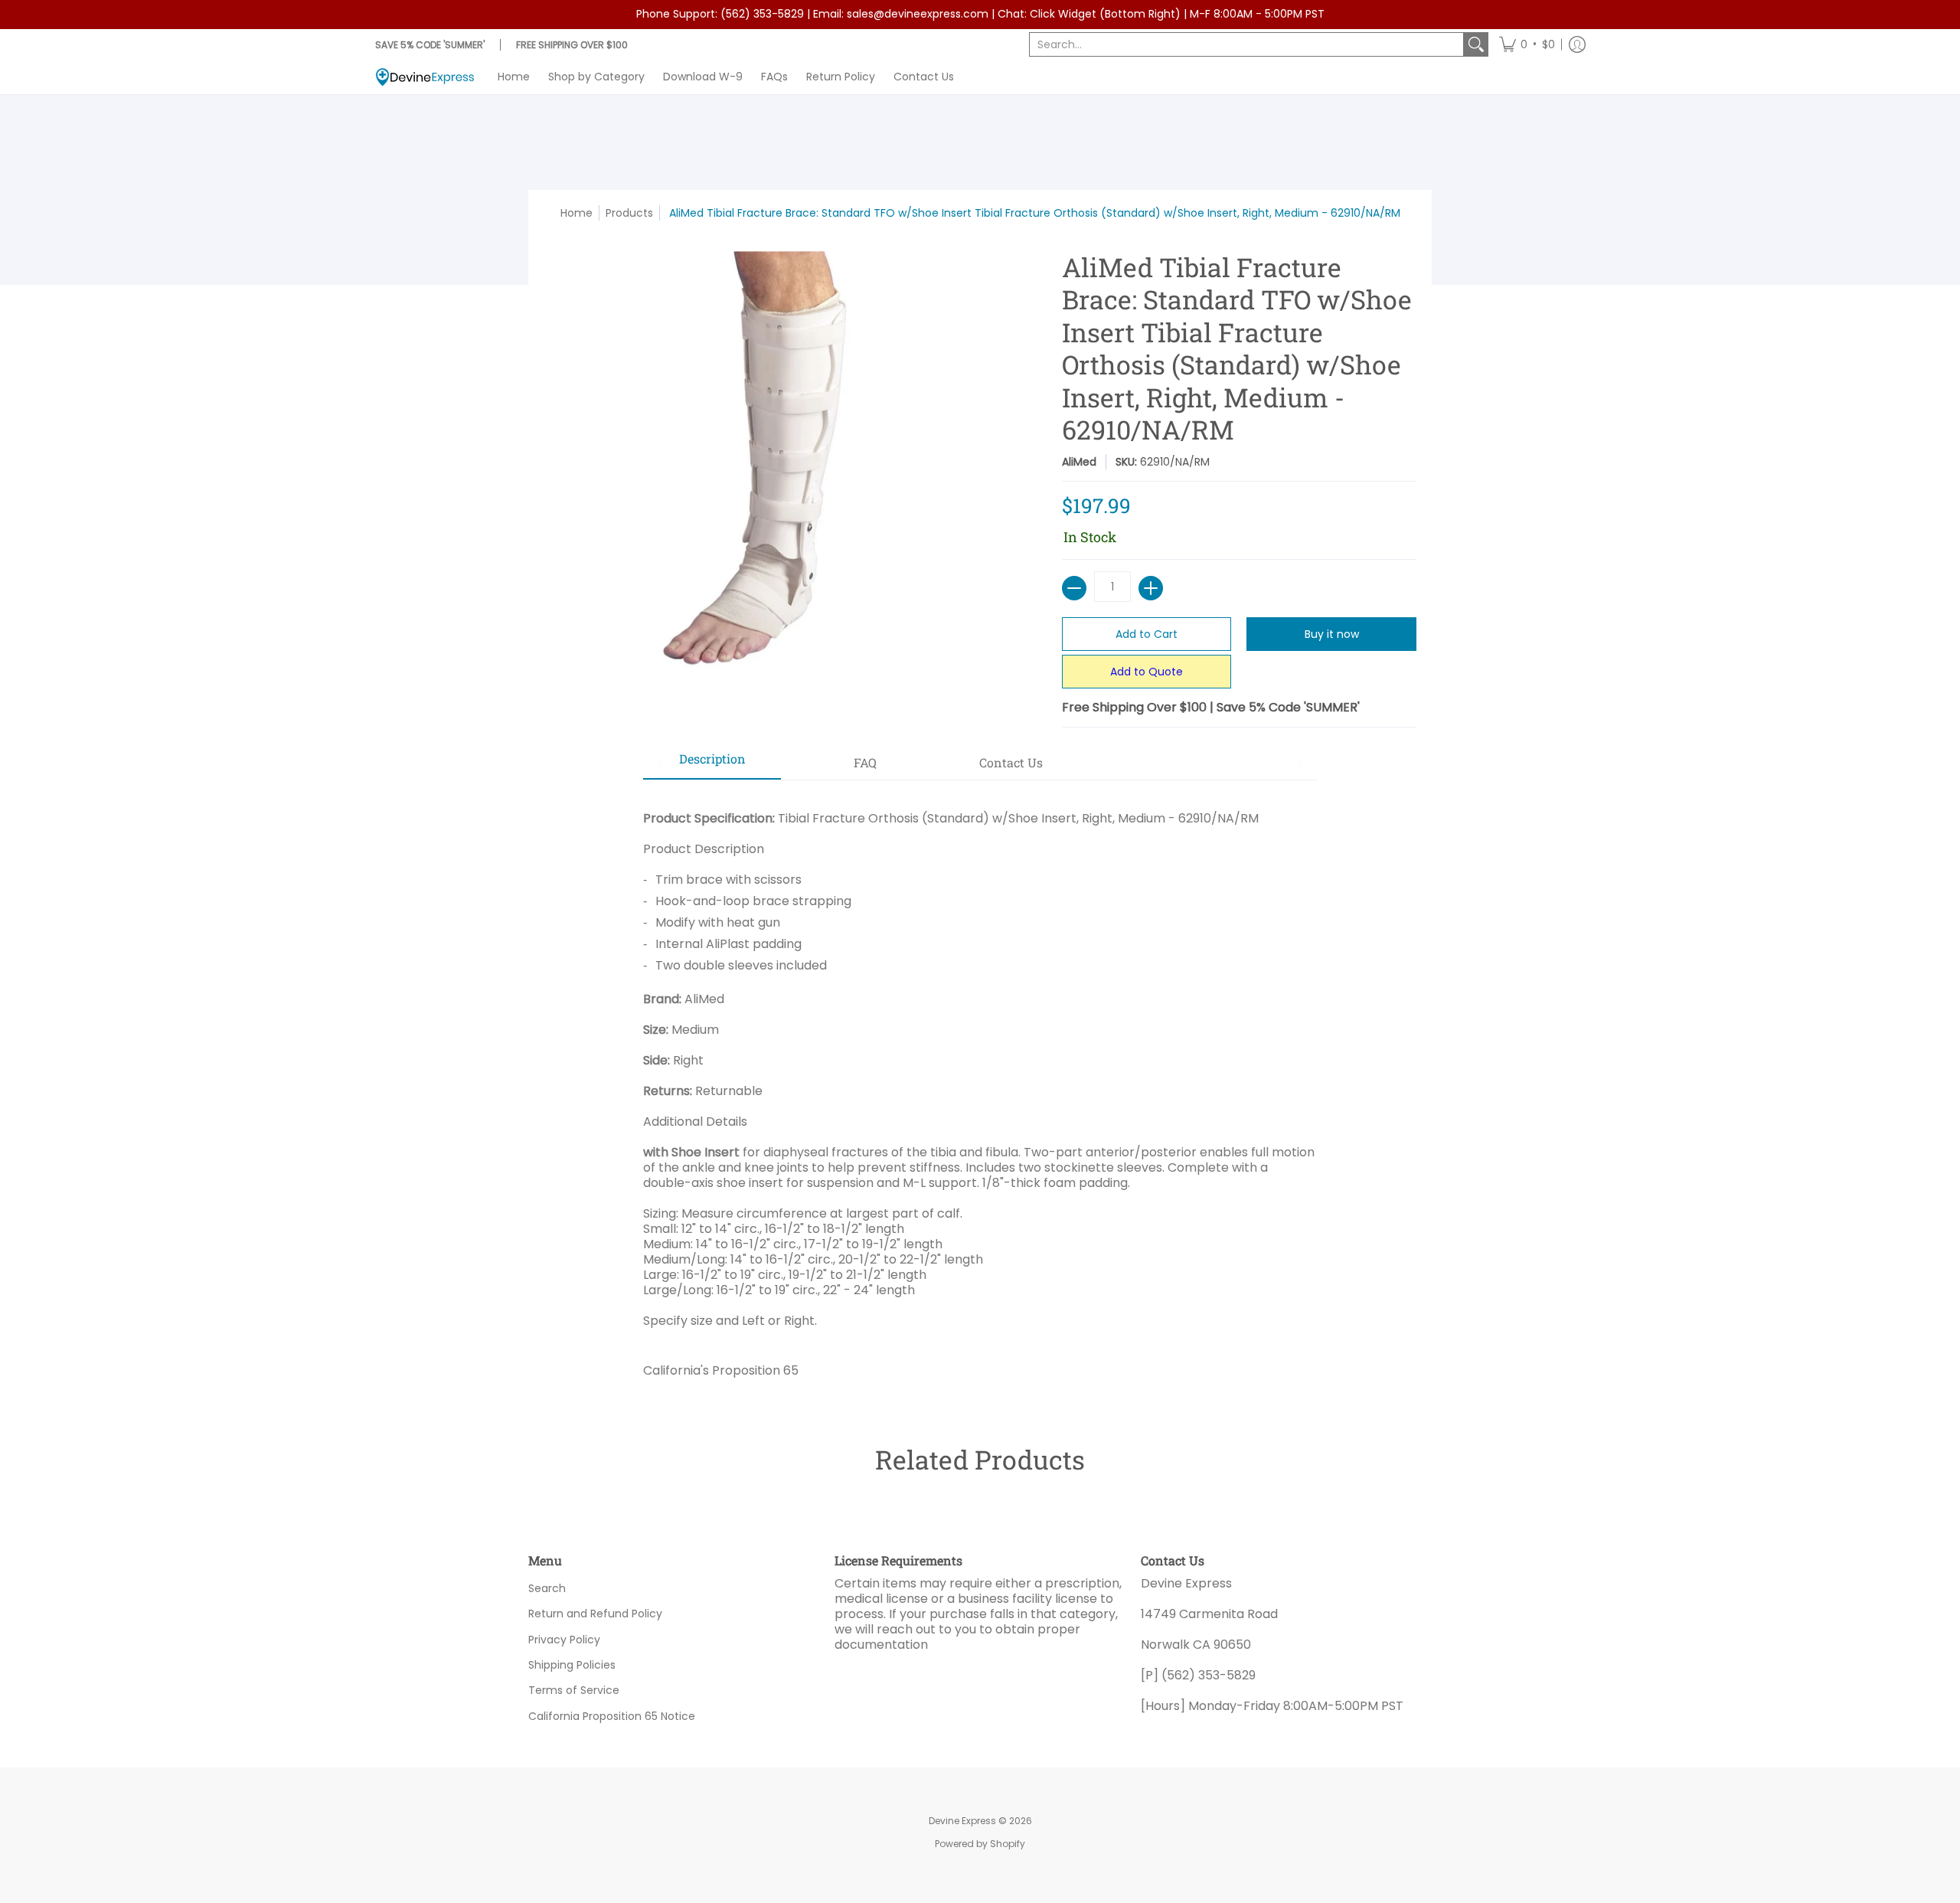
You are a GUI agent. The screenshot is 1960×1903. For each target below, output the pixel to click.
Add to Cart (1147, 634)
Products (629, 213)
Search (547, 1588)
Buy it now (1332, 634)
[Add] (1151, 588)
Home (577, 213)
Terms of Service (574, 1690)
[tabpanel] (980, 1089)
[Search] (1476, 44)
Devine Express (962, 1821)
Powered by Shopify (980, 1844)
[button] (1527, 44)
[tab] (712, 763)
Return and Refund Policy (595, 1614)
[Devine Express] (425, 77)
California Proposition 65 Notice (612, 1716)
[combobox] (1246, 44)
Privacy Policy (564, 1640)
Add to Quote (1147, 672)
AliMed (1079, 462)
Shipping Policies (572, 1665)
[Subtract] (1074, 588)
